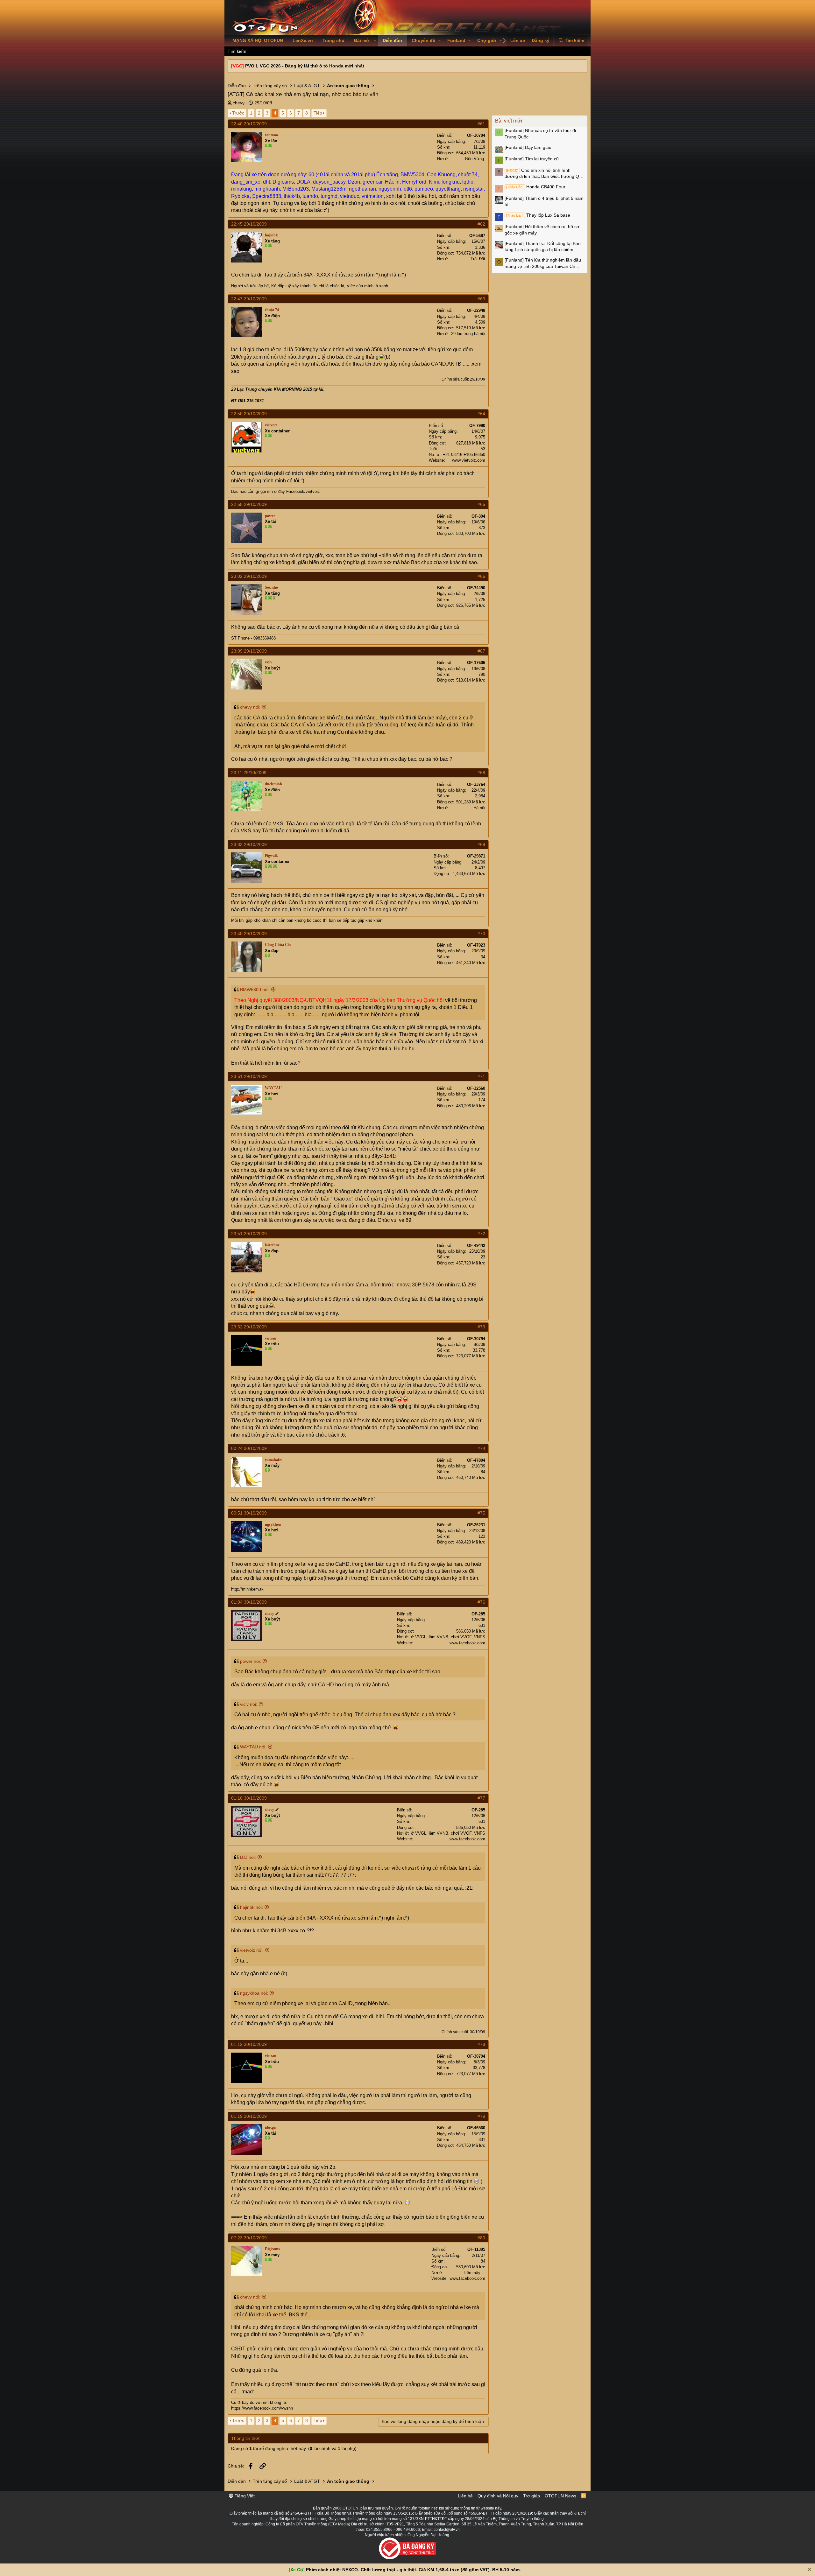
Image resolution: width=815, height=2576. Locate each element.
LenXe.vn (303, 40)
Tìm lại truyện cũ (532, 159)
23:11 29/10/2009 (249, 773)
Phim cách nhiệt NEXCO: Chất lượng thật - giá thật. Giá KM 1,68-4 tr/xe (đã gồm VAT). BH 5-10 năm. (413, 2570)
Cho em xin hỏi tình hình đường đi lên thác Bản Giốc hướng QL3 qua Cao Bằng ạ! (544, 174)
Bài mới (362, 40)
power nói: (251, 1661)
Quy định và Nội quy (498, 2496)
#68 (481, 773)
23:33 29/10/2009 (249, 844)
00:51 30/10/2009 (249, 1513)
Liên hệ (465, 2496)
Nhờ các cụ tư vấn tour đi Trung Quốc (540, 134)
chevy (239, 103)
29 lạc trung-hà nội (468, 334)
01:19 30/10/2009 (249, 2116)
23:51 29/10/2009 (249, 1076)
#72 (481, 1234)
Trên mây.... (474, 2273)
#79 (481, 2116)
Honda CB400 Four (536, 187)
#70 (481, 934)
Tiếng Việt (244, 2496)
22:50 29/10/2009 (249, 414)
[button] (375, 41)
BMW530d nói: (255, 990)
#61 (481, 124)
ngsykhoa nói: (254, 1993)
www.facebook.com (467, 1643)
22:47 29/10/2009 (249, 299)
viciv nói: (249, 1704)
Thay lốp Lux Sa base (538, 215)
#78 (481, 2044)
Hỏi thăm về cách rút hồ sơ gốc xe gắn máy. (542, 230)
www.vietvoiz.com (469, 460)
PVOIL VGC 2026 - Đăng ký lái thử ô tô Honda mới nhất (305, 66)
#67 (481, 651)
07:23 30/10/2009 (249, 2238)
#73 (481, 1327)
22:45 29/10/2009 (249, 224)
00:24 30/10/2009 (249, 1448)
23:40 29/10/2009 (249, 934)
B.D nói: (248, 1857)
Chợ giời (487, 40)
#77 (481, 1798)
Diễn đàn (392, 40)
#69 (481, 844)
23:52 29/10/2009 (249, 1327)
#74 (481, 1448)
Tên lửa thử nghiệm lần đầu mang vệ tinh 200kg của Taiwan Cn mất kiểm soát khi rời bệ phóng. (544, 263)
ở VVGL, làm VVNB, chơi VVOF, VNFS (448, 1637)
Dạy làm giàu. (529, 147)
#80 (481, 2238)
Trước (238, 113)
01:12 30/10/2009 (249, 2044)
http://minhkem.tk (247, 1589)
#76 (481, 1602)
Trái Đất (478, 259)
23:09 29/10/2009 (249, 651)
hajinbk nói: (252, 1907)
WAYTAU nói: (253, 1747)
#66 (481, 576)
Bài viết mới (509, 121)
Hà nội (479, 808)
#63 (481, 299)
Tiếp (318, 113)
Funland (456, 40)
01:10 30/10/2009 (249, 1798)
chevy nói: (250, 707)
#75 (481, 1513)
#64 (481, 414)
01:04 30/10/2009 (249, 1602)
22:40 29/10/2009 (249, 124)
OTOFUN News (560, 2496)
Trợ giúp (532, 2496)
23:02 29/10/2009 (249, 576)
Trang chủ (333, 40)
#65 (481, 504)
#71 (481, 1076)
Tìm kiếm (237, 51)
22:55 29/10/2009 (249, 504)
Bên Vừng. (475, 159)
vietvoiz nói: (252, 1950)
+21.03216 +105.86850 (464, 455)
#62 (481, 224)
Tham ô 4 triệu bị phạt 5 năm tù (544, 201)
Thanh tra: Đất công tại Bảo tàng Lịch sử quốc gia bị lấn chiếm (543, 247)
